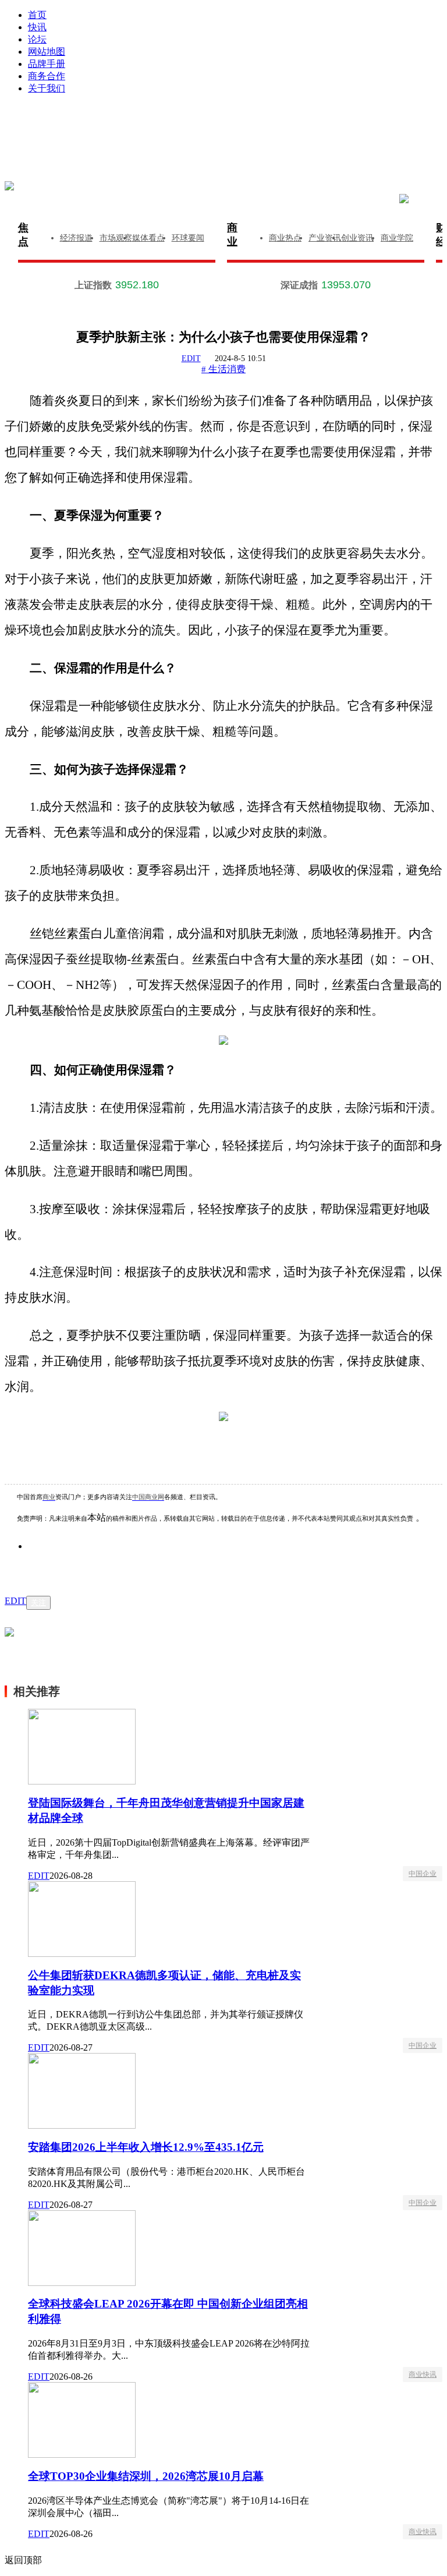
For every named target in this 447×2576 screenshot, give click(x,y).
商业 (232, 235)
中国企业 (423, 1874)
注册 (337, 123)
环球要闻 (188, 238)
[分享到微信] (52, 1564)
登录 (133, 123)
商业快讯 (423, 2374)
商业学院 (397, 238)
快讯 (37, 27)
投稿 (235, 141)
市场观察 (116, 238)
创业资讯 (357, 238)
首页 (37, 15)
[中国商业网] (9, 186)
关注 (38, 1603)
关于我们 (47, 88)
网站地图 (47, 52)
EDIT (191, 358)
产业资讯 (325, 238)
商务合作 (47, 76)
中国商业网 (148, 1497)
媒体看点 (148, 238)
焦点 (23, 235)
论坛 (37, 39)
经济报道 (76, 238)
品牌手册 (47, 64)
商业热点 (285, 238)
